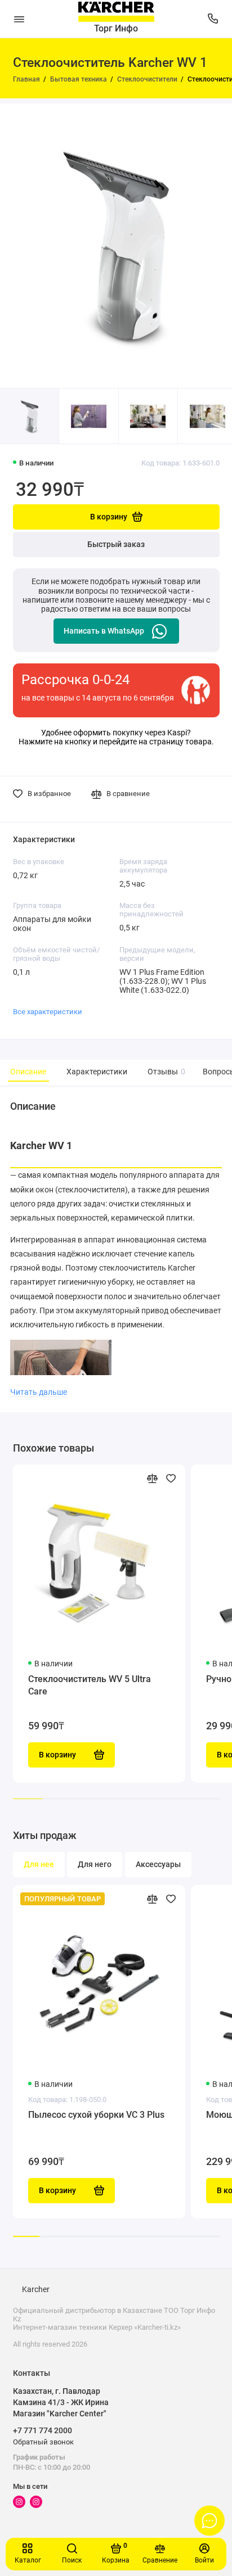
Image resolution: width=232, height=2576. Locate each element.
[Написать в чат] (209, 2520)
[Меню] (19, 19)
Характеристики (97, 1072)
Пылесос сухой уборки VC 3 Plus (96, 2115)
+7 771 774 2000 (43, 2430)
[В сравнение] (152, 1478)
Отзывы (165, 1072)
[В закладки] (171, 1478)
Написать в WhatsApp (104, 631)
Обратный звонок (43, 2442)
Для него (95, 1865)
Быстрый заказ (116, 544)
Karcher (36, 2290)
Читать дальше (39, 1392)
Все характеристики (48, 1012)
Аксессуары (158, 1865)
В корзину (57, 2191)
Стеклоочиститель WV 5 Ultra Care (90, 1685)
